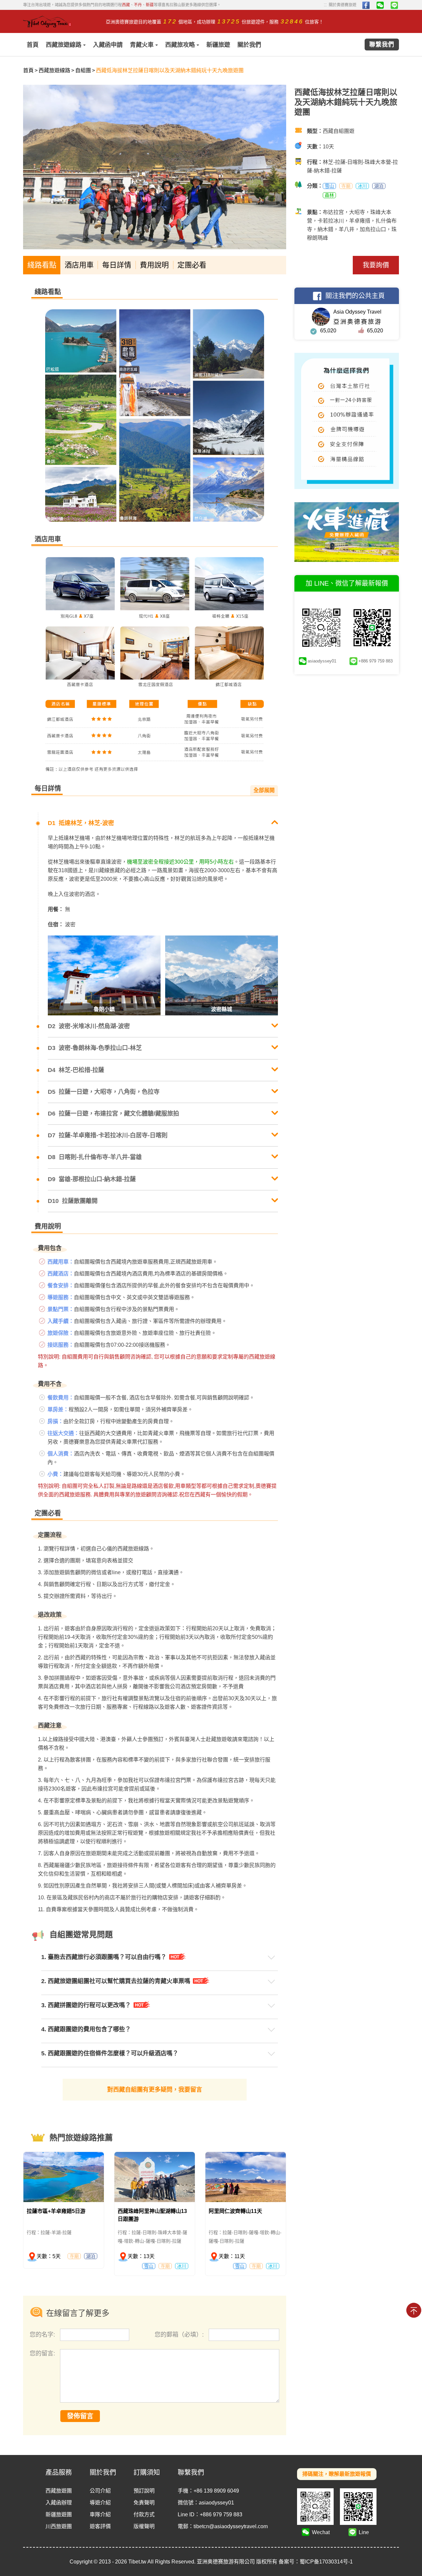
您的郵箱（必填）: (180, 2335)
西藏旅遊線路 (64, 45)
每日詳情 (117, 265)
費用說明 (154, 265)
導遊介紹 (100, 2503)
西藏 (126, 5)
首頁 (33, 45)
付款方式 (144, 2515)
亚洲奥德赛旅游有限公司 (226, 2562)
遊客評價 (100, 2526)
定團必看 (192, 265)
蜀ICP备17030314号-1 (326, 2562)
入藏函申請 (108, 45)
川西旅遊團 (59, 2526)
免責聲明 (144, 2503)
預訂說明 (144, 2491)
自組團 (83, 70)
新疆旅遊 (218, 45)
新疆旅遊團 (59, 2515)
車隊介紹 (100, 2515)
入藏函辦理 (59, 2503)
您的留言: (42, 2353)
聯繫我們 (382, 45)
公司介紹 (100, 2491)
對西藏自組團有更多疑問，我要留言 (155, 2090)
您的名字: (43, 2335)
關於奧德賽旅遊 (340, 5)
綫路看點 (42, 265)
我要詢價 (376, 265)
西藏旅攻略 (180, 45)
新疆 (150, 5)
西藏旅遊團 (59, 2491)
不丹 (138, 5)
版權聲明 (144, 2526)
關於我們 (249, 45)
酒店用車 (79, 265)
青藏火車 (142, 45)
